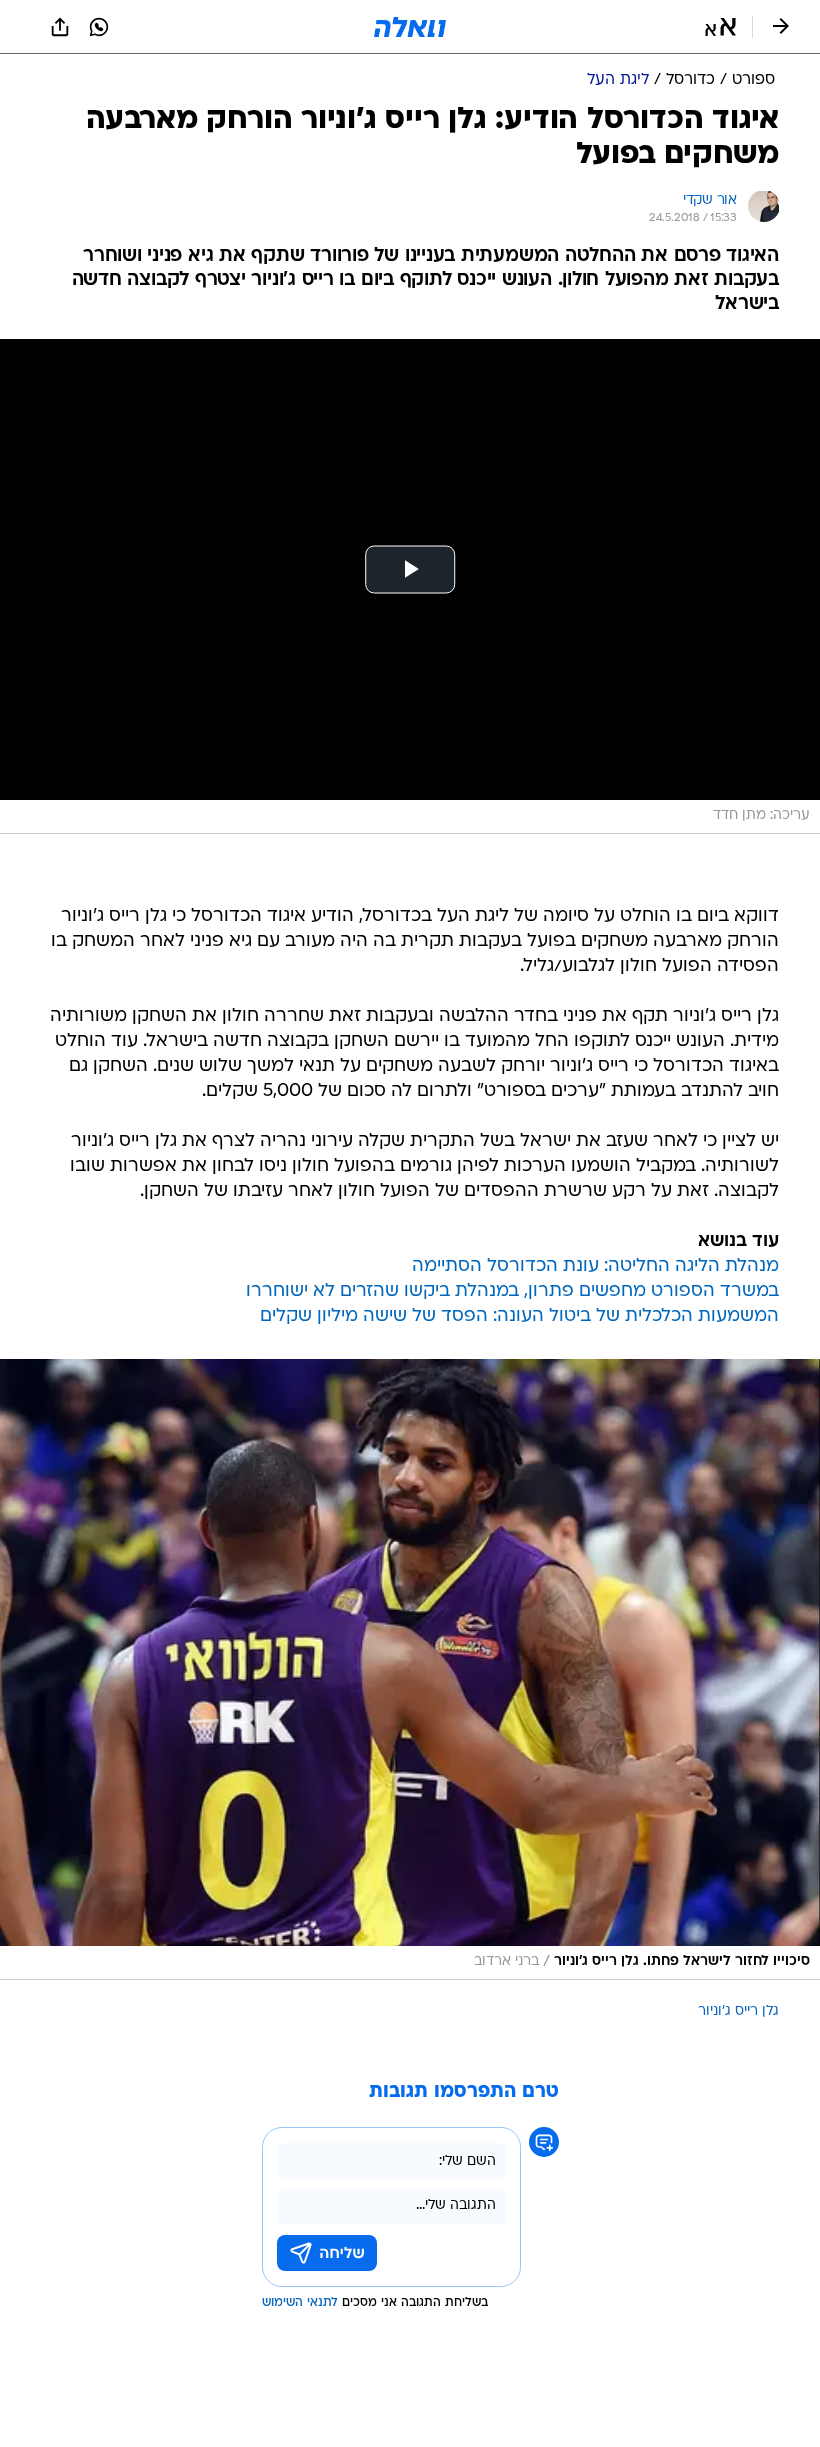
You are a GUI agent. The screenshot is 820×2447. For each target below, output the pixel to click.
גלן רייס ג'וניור (738, 2011)
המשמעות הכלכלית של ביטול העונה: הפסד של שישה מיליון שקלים (519, 1316)
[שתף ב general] (60, 27)
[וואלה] (410, 27)
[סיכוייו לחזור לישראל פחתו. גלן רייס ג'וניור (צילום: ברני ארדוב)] (410, 1669)
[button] (720, 27)
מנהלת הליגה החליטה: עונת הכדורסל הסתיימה (595, 1266)
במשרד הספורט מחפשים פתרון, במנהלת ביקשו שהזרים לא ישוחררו (512, 1291)
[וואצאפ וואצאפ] (99, 27)
